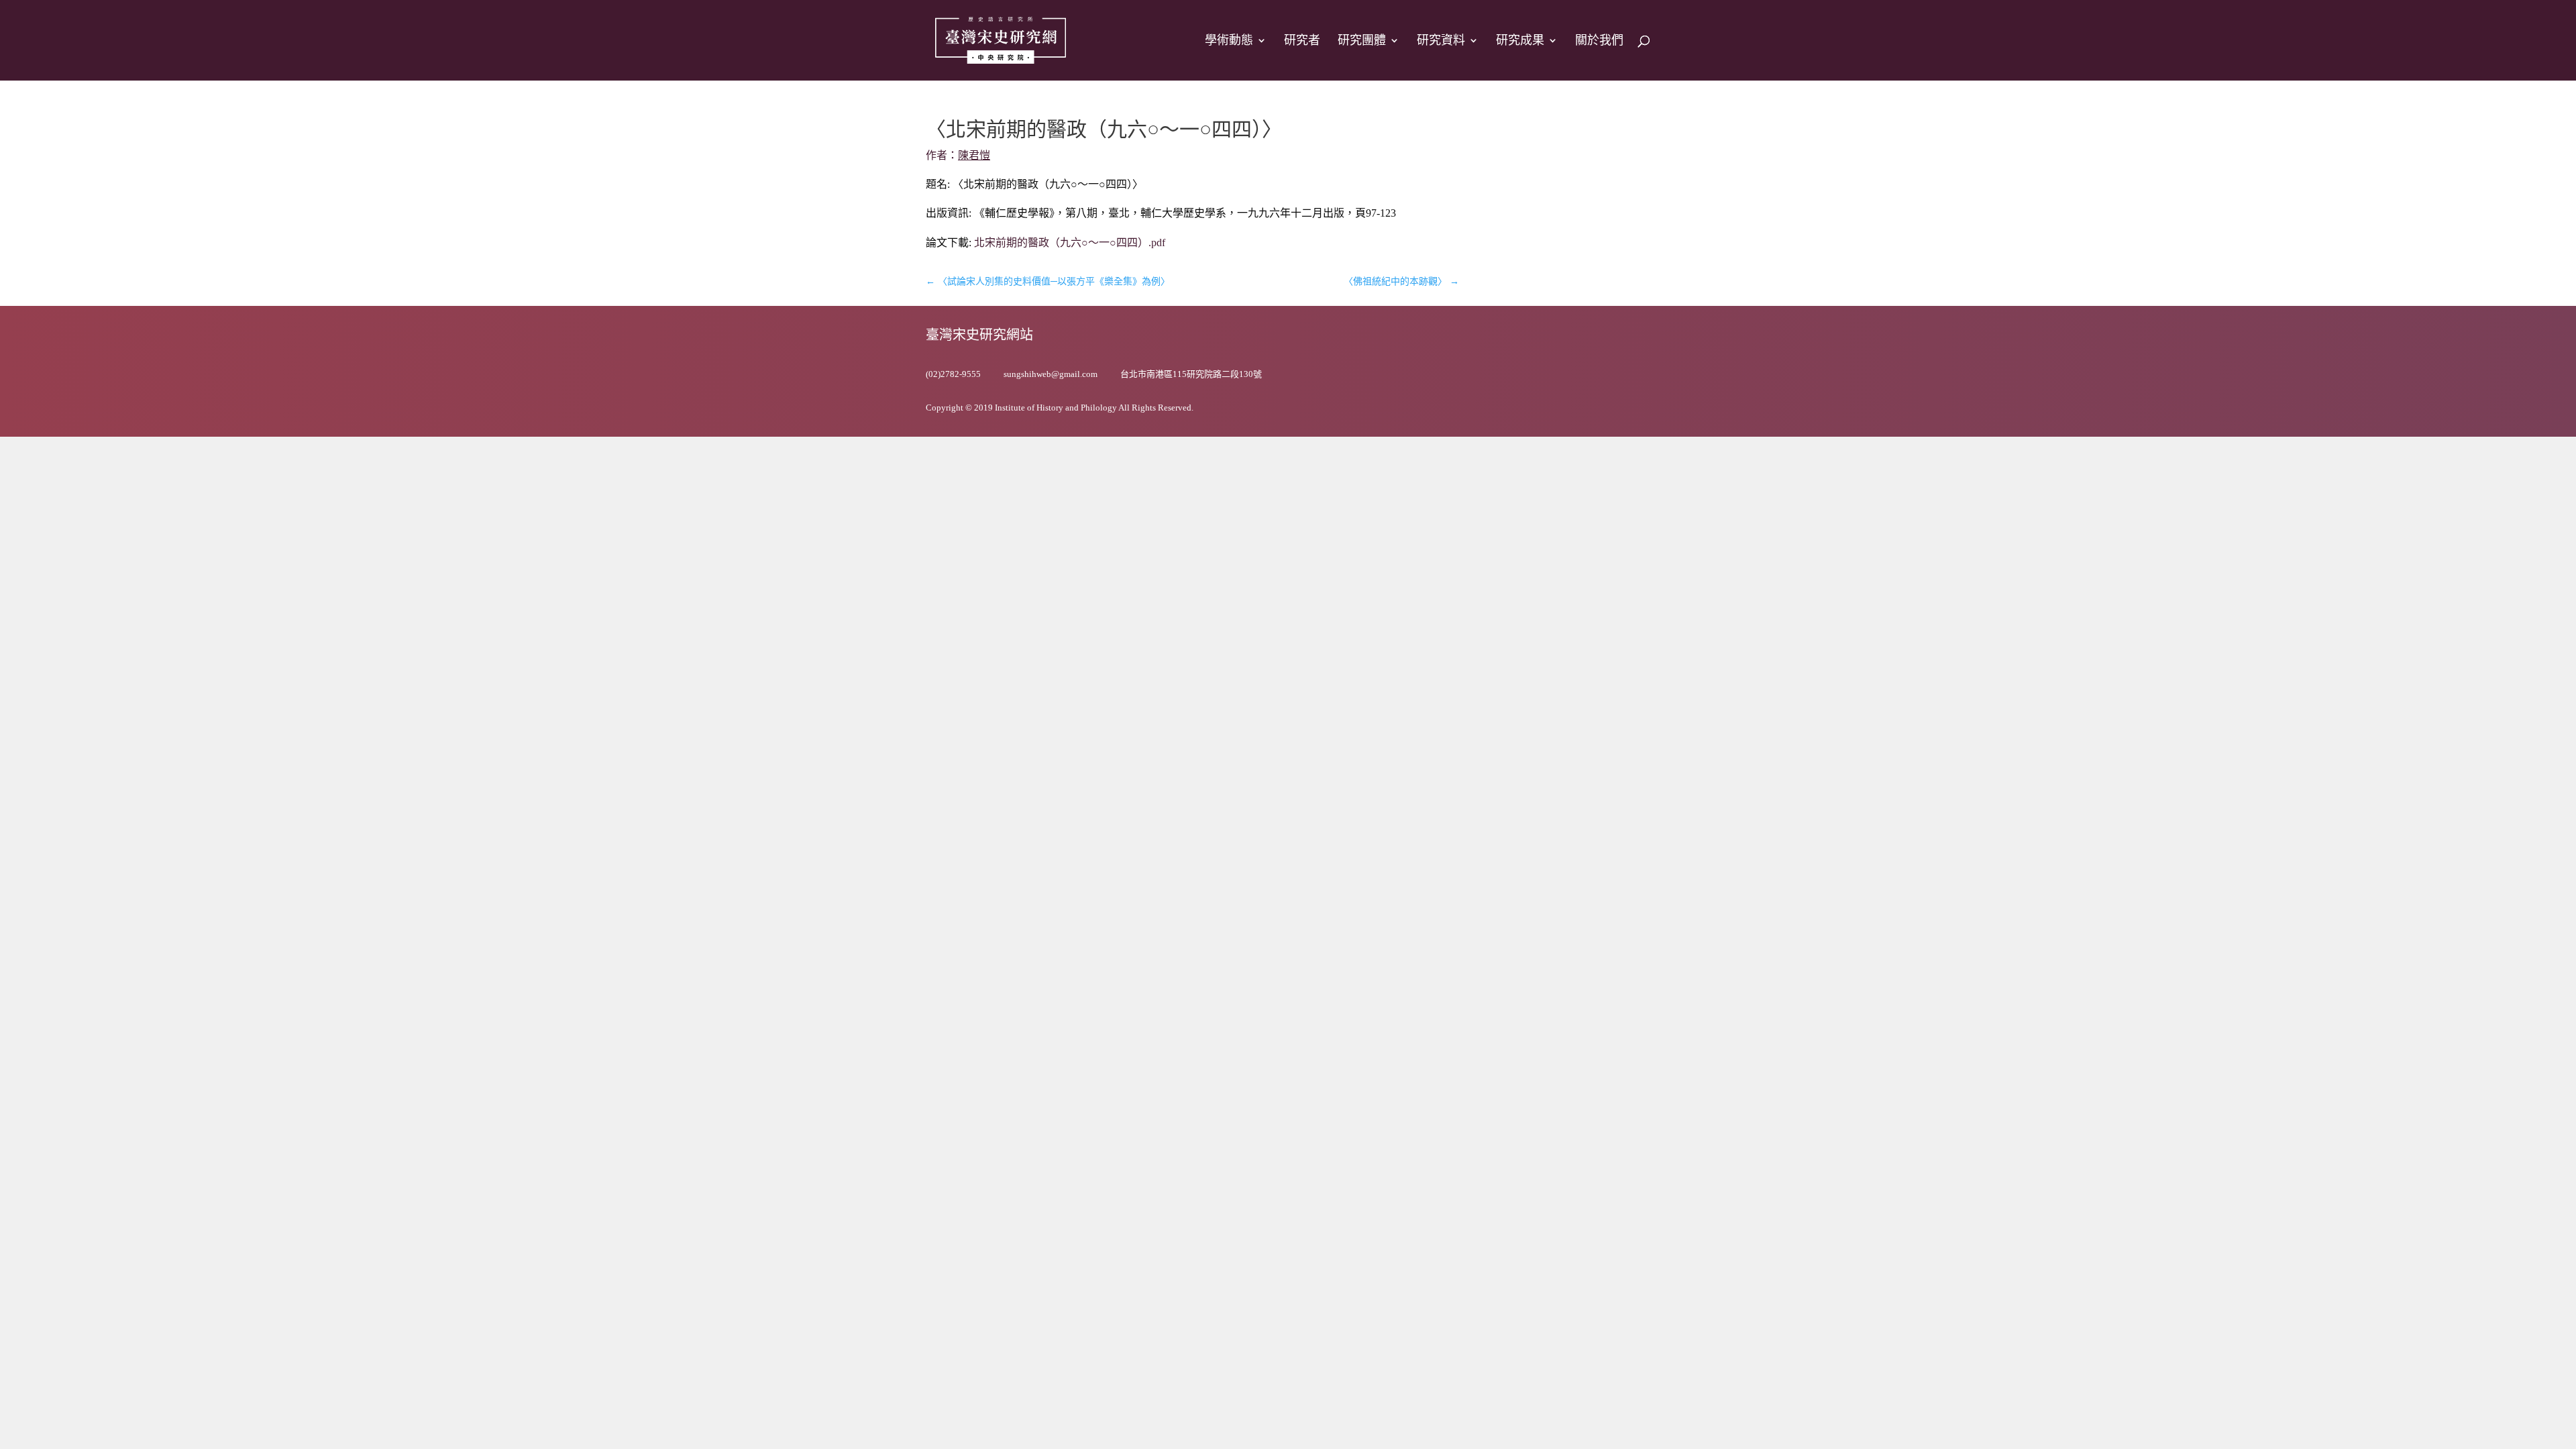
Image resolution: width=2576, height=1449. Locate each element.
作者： (958, 155)
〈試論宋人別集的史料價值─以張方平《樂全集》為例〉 (1048, 281)
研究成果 (1520, 41)
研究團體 (1362, 41)
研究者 (1302, 41)
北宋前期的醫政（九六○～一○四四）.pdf (1070, 243)
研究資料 (1441, 41)
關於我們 (1599, 41)
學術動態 (1229, 41)
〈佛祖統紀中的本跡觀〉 (1401, 281)
